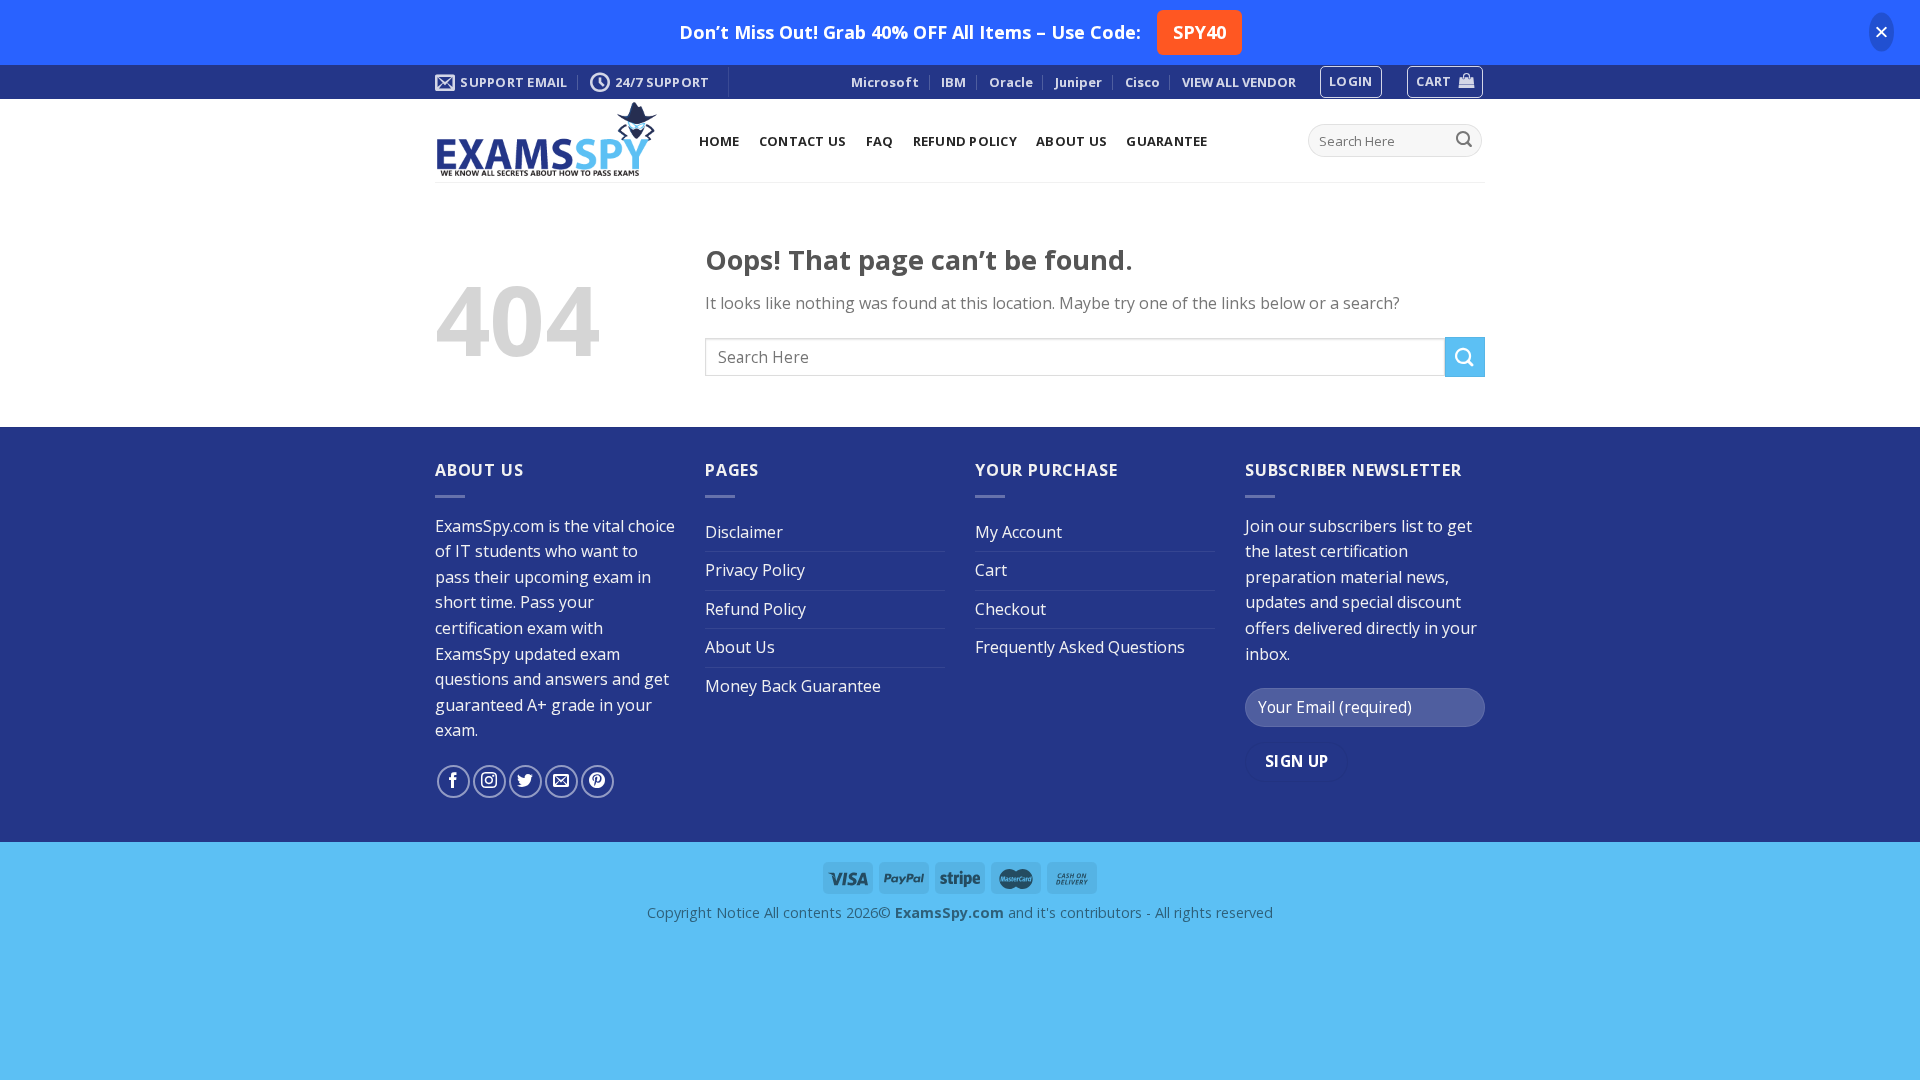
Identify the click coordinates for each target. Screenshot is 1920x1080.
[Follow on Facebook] (453, 781)
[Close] (1881, 32)
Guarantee (1166, 141)
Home (719, 141)
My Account (1018, 532)
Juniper (1078, 82)
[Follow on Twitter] (525, 781)
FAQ (880, 141)
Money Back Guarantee (793, 686)
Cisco (1142, 82)
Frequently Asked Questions (1080, 647)
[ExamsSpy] (547, 140)
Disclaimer (744, 532)
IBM (953, 82)
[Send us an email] (561, 781)
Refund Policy (965, 141)
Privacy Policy (755, 570)
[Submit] (1464, 141)
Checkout (1010, 609)
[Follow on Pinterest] (597, 781)
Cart (991, 570)
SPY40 (1199, 32)
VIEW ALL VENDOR (1239, 82)
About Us (1071, 141)
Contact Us (803, 141)
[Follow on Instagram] (489, 781)
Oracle (1011, 82)
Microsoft (885, 82)
